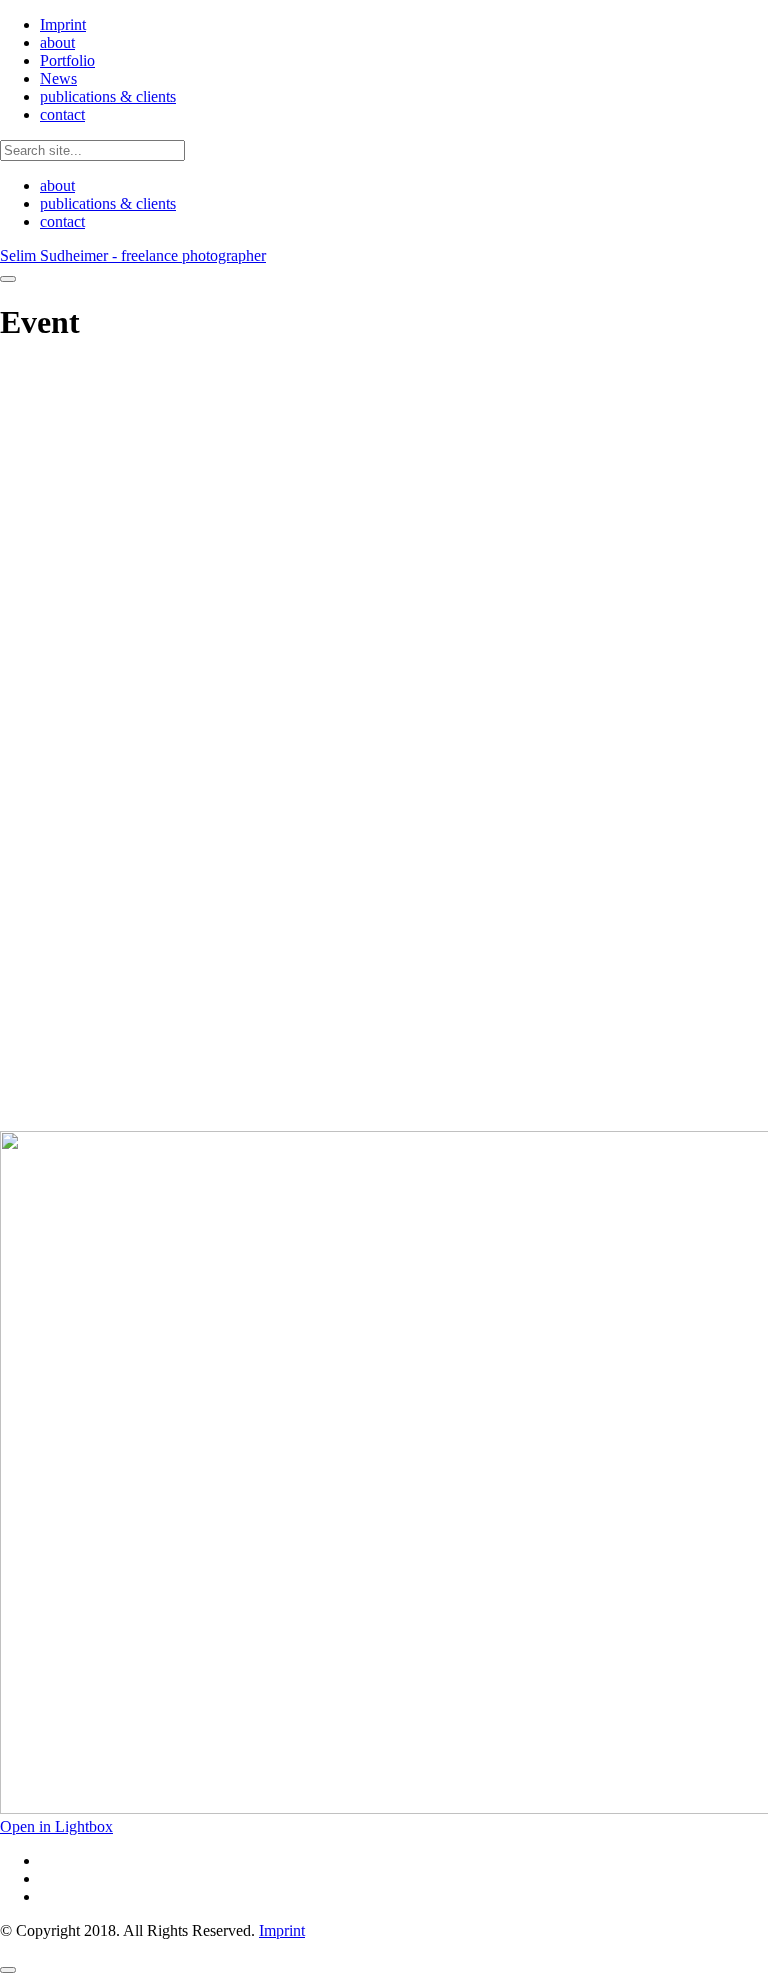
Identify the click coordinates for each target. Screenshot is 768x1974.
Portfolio (67, 60)
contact (62, 114)
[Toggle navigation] (8, 279)
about (57, 42)
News (58, 78)
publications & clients (108, 96)
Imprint (63, 24)
